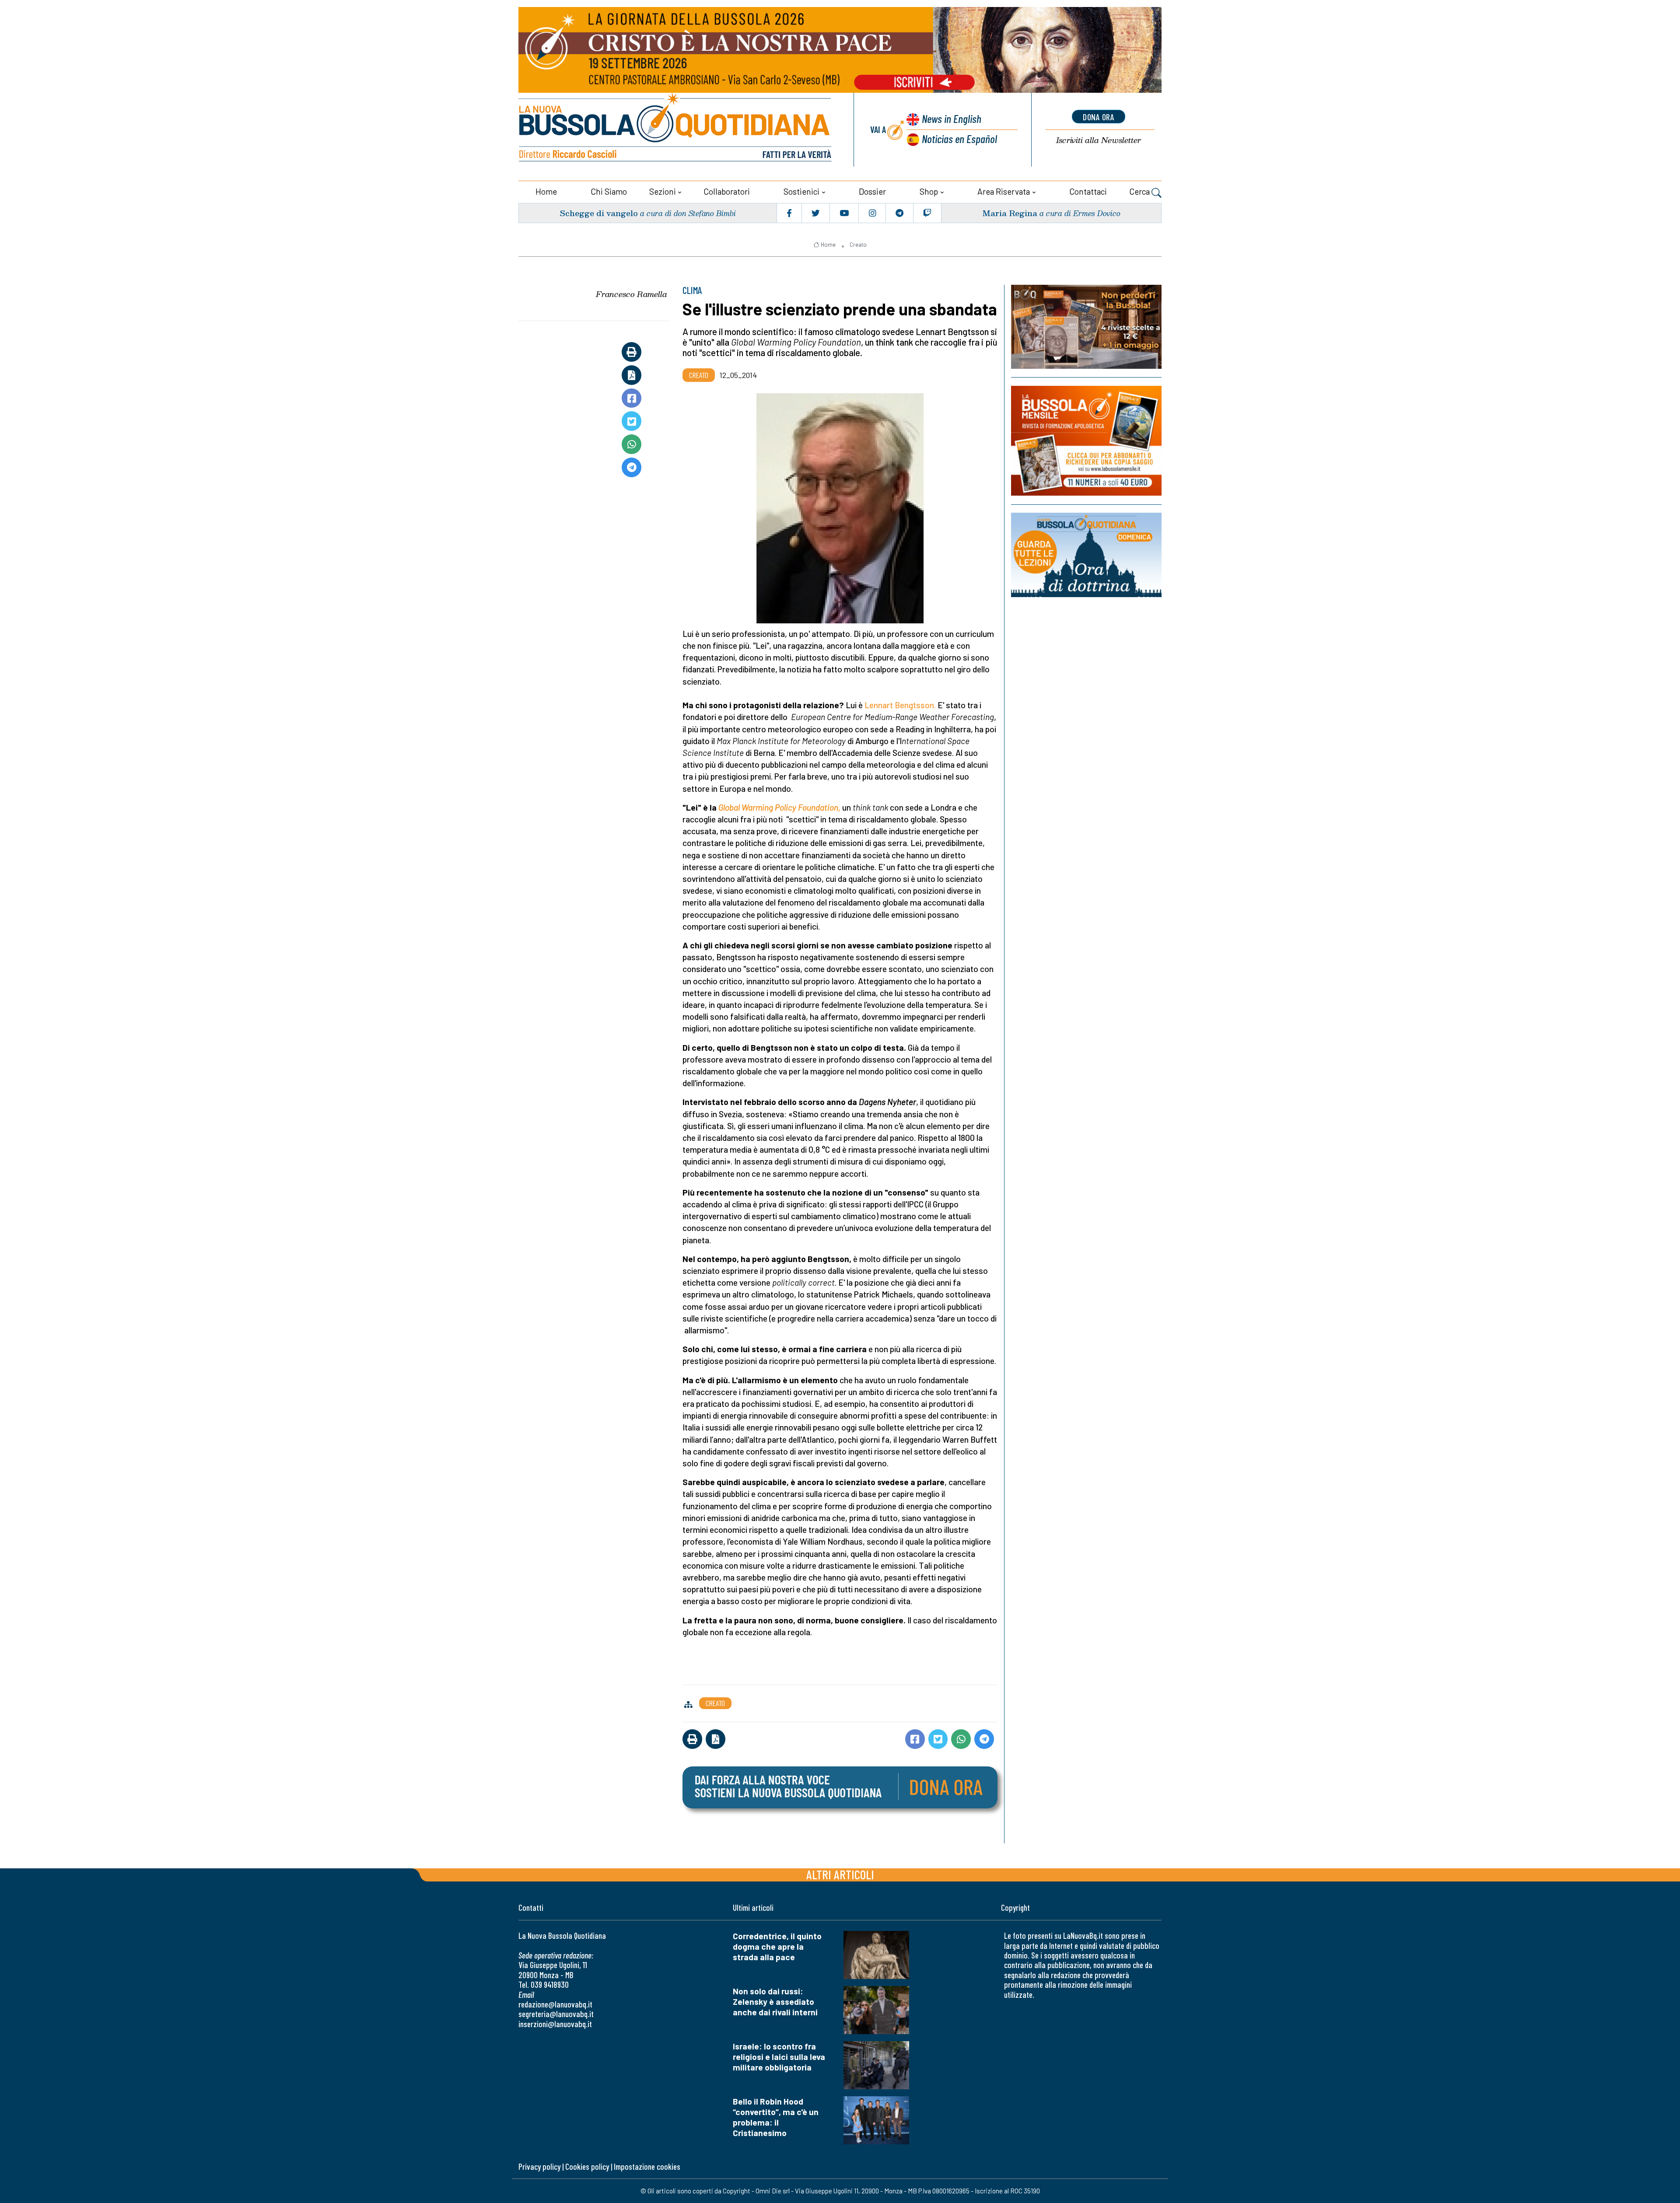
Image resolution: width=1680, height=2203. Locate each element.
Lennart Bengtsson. (900, 705)
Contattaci (1088, 191)
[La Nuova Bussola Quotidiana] (676, 130)
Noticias (959, 138)
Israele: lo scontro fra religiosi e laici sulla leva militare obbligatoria (779, 2057)
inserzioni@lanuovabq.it (555, 2024)
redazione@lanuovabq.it (555, 2004)
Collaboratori (727, 191)
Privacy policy (539, 2166)
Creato (858, 245)
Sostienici (801, 191)
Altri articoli (840, 1874)
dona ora (1099, 117)
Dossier (872, 191)
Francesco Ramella (632, 294)
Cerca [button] (1140, 191)
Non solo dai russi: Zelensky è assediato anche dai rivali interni (775, 2002)
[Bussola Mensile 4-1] (1086, 327)
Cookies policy (587, 2166)
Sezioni (663, 191)
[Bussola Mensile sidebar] (1086, 441)
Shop (929, 191)
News (952, 118)
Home (546, 191)
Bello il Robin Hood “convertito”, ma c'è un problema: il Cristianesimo (776, 2117)
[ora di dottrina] (1086, 555)
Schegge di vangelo (599, 213)
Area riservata (1004, 191)
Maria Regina (1010, 213)
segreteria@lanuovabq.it (556, 2014)
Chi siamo (609, 191)
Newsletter (1099, 140)
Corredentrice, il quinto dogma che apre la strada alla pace (777, 1946)
